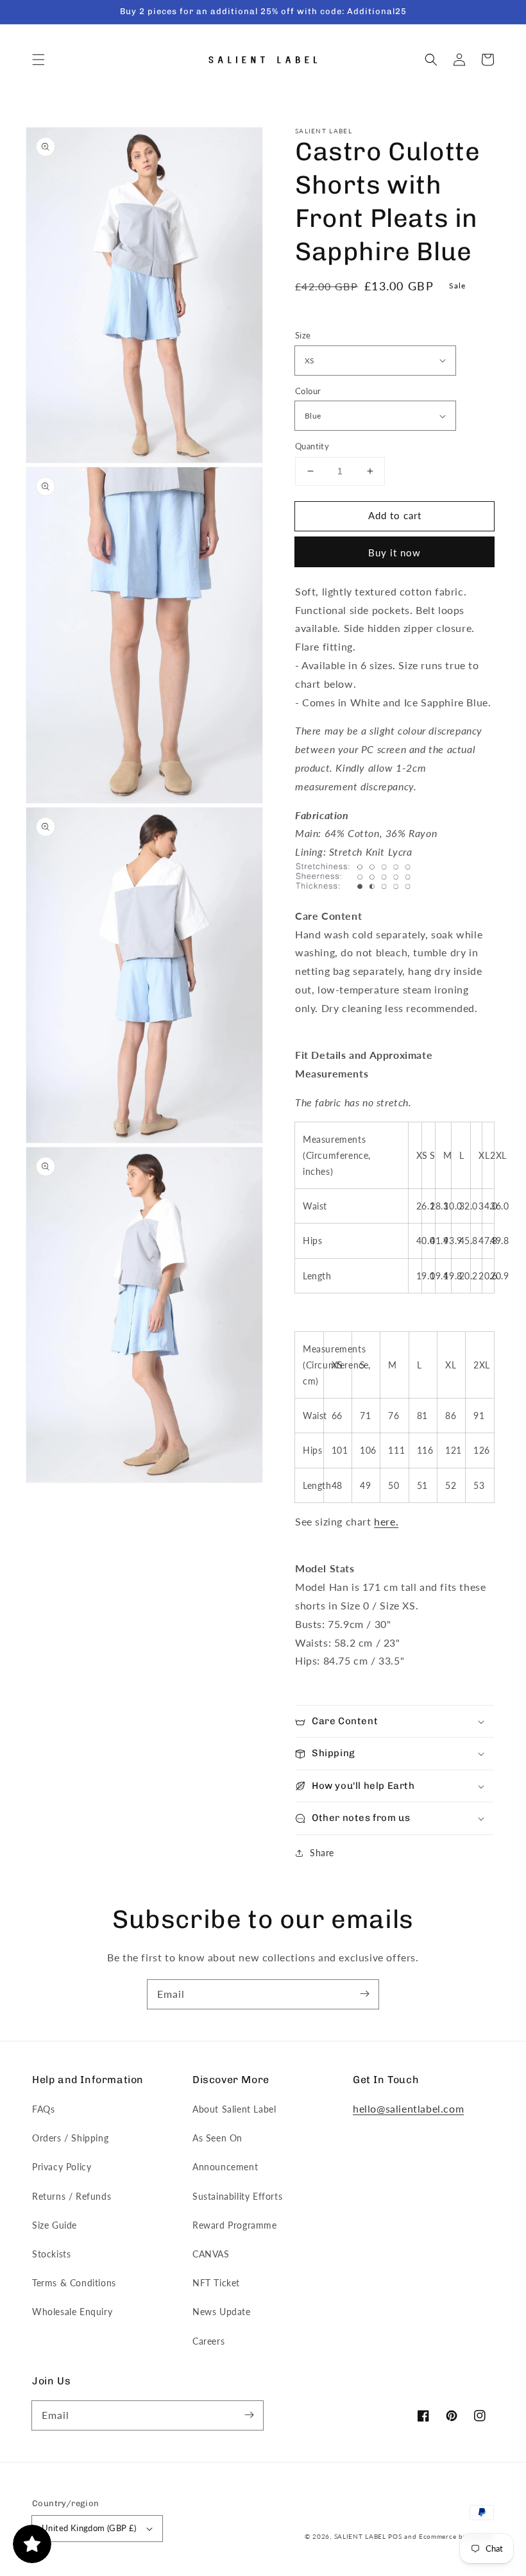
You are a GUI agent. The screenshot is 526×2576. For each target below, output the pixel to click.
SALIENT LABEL (360, 2536)
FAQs (43, 2109)
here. (386, 1521)
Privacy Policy (62, 2167)
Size (303, 335)
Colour (308, 391)
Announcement (225, 2167)
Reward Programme (235, 2225)
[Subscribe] (364, 1994)
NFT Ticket (216, 2283)
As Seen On (217, 2138)
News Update (222, 2312)
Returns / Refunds (72, 2196)
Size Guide (55, 2225)
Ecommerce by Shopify (456, 2536)
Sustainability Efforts (237, 2196)
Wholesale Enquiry (72, 2312)
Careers (208, 2341)
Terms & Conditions (74, 2283)
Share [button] (322, 1853)
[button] (38, 60)
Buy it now (394, 553)
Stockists (51, 2254)
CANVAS (211, 2254)
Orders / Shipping (70, 2138)
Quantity (312, 446)
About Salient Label (234, 2109)
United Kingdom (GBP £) (89, 2528)
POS (395, 2536)
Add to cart (395, 515)
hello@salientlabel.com (408, 2108)
